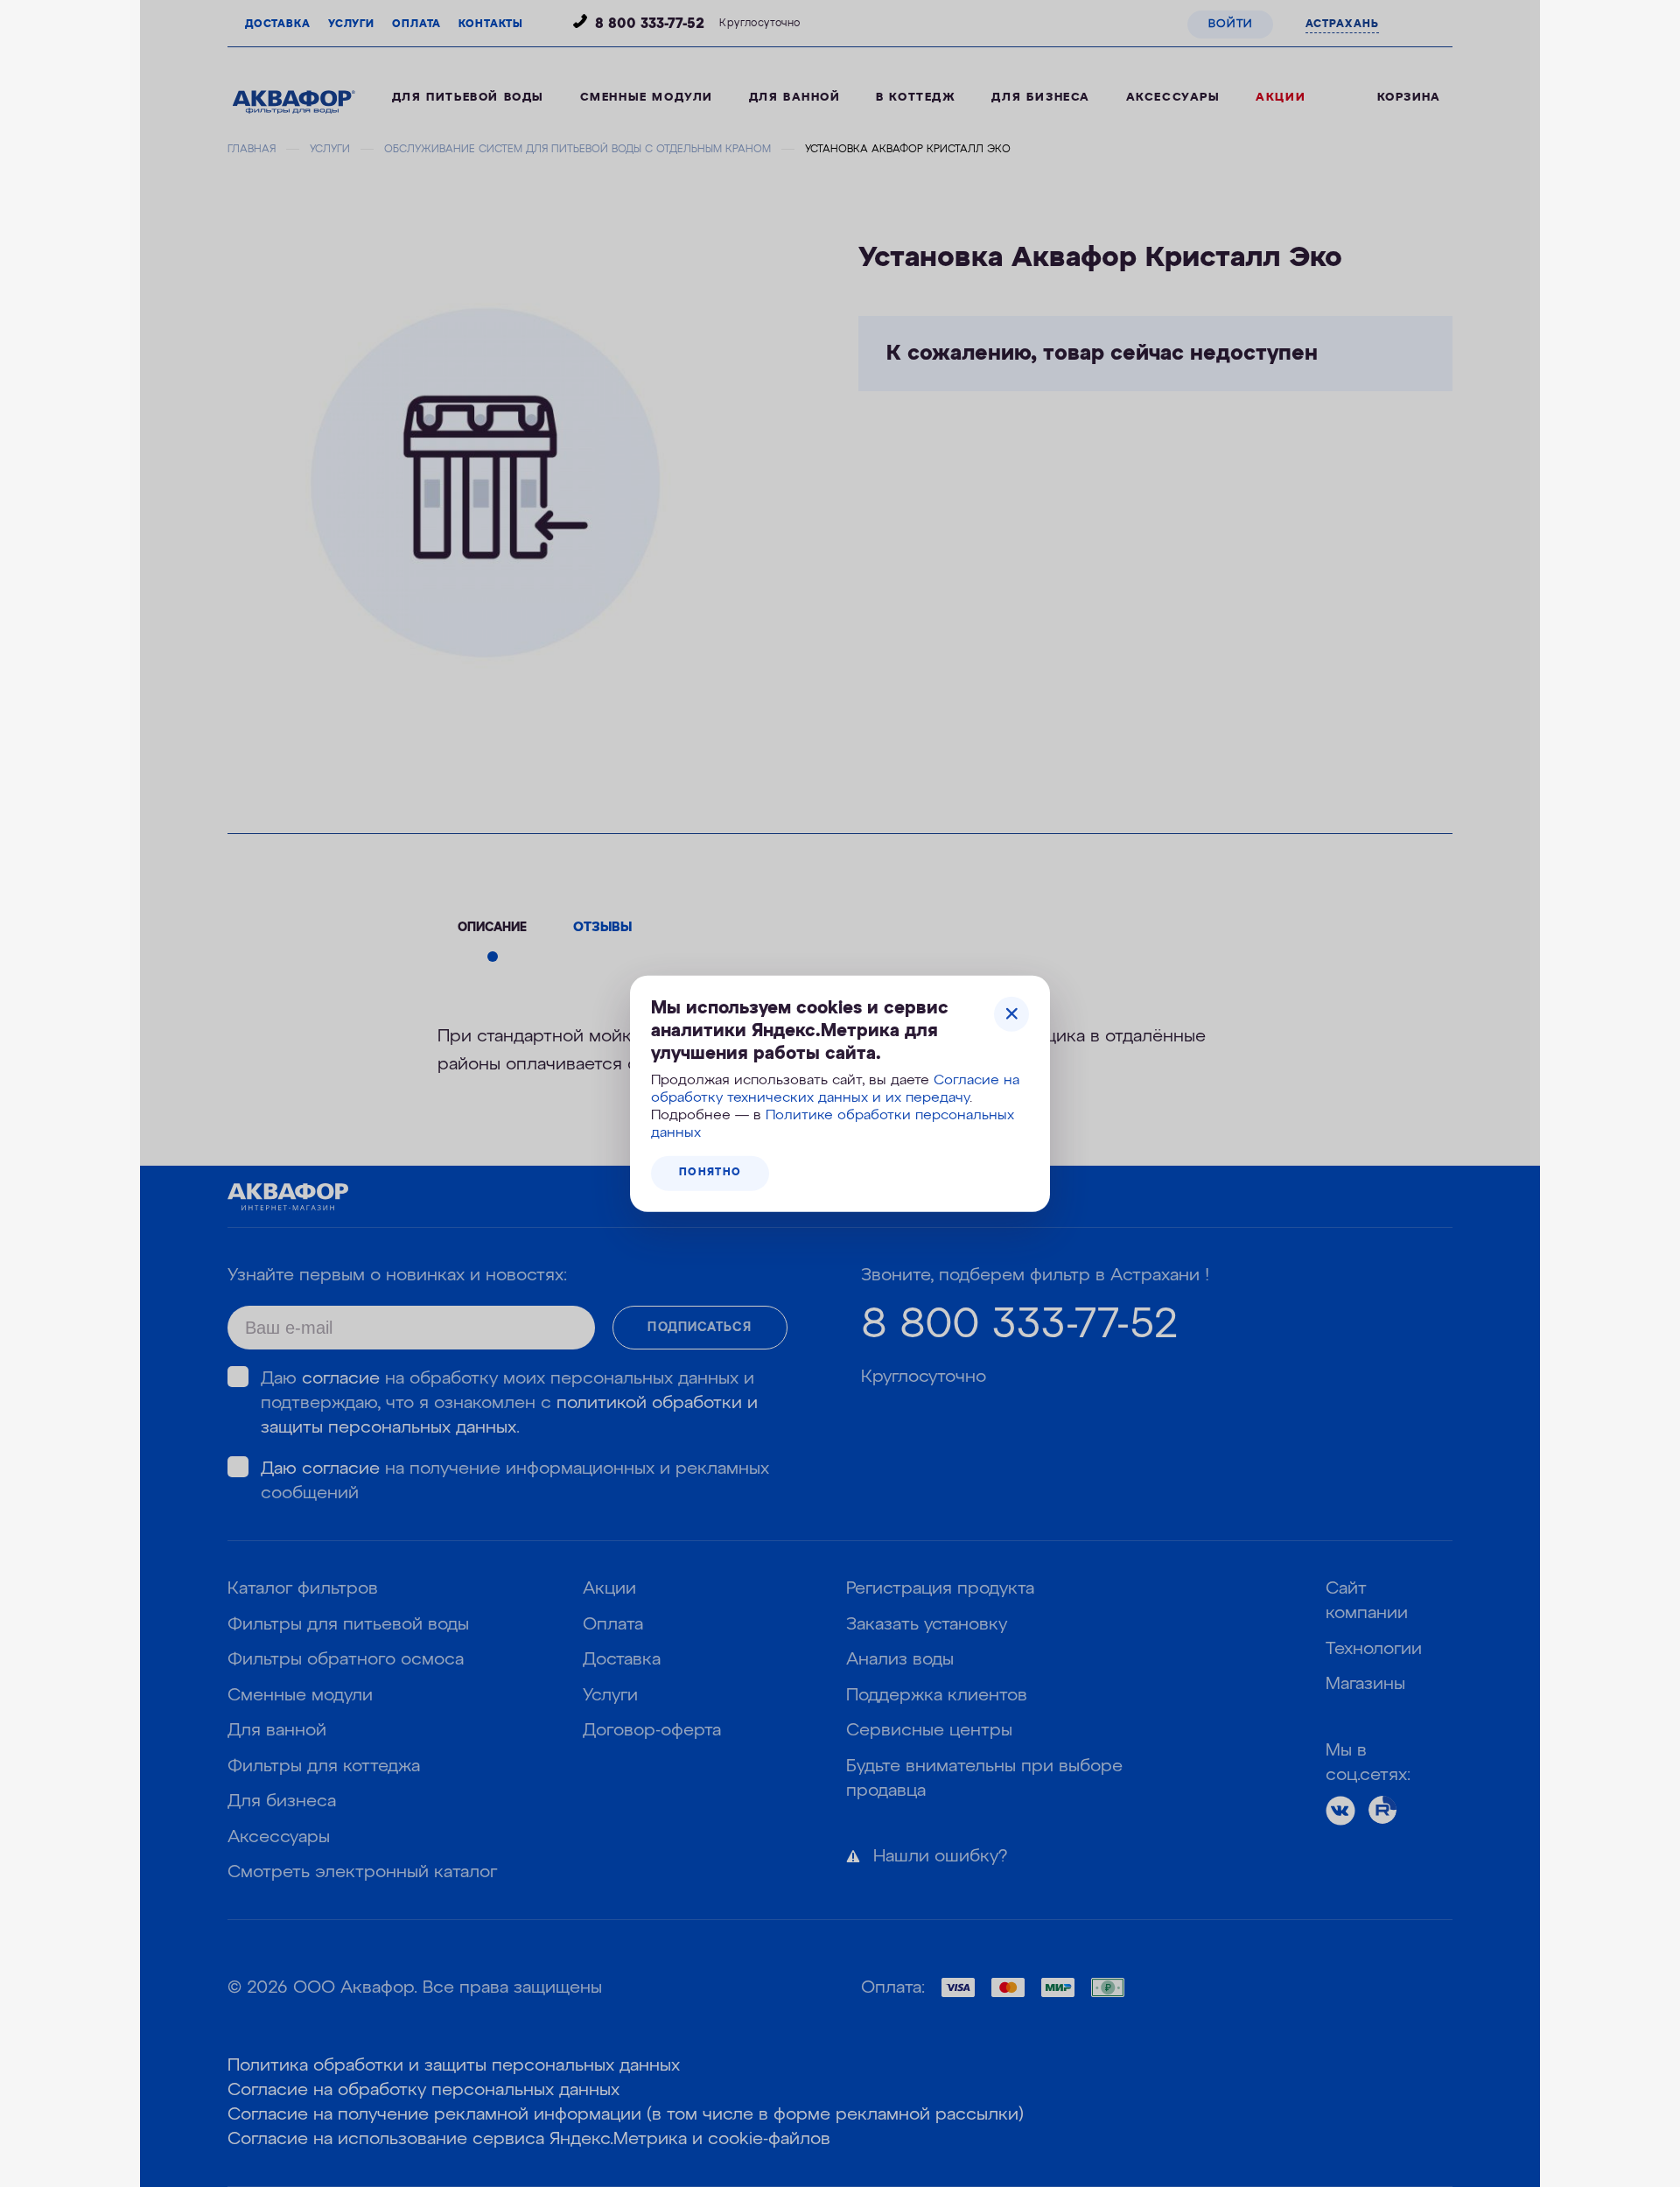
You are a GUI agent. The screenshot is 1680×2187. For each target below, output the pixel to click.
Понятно (710, 1173)
